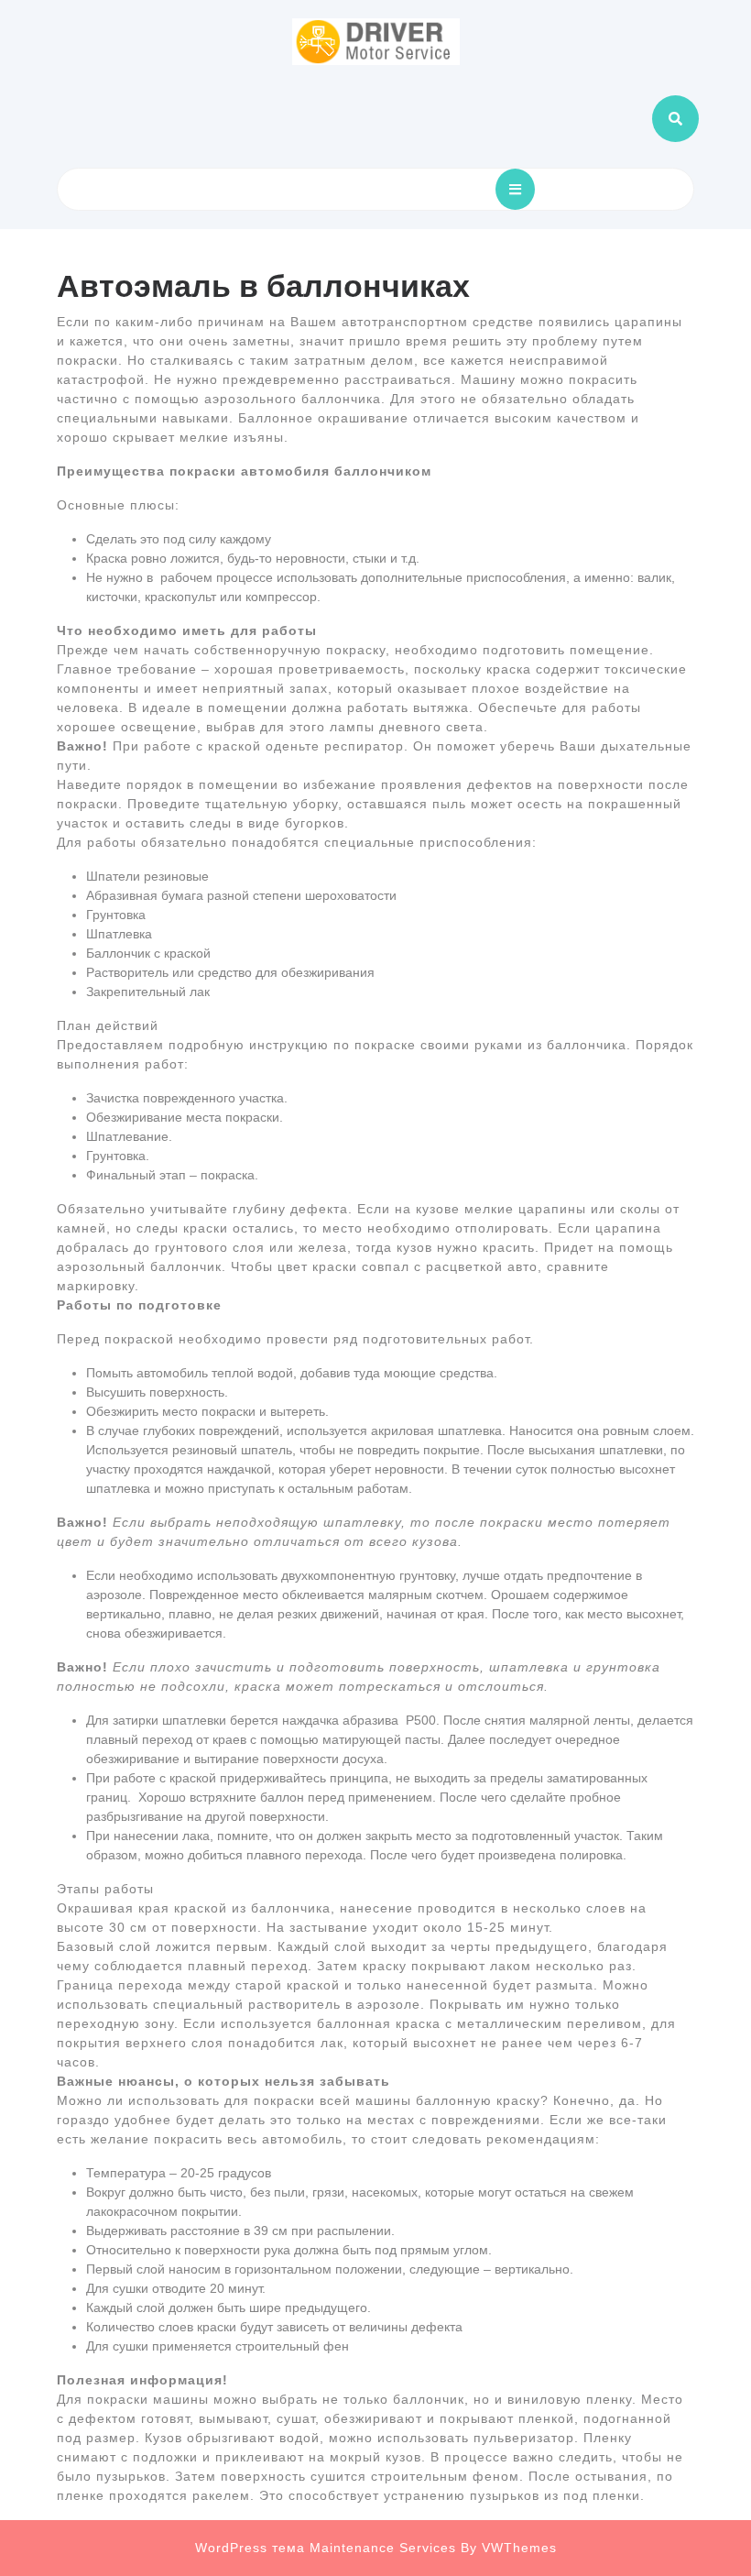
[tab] (515, 189)
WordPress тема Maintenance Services (326, 2548)
